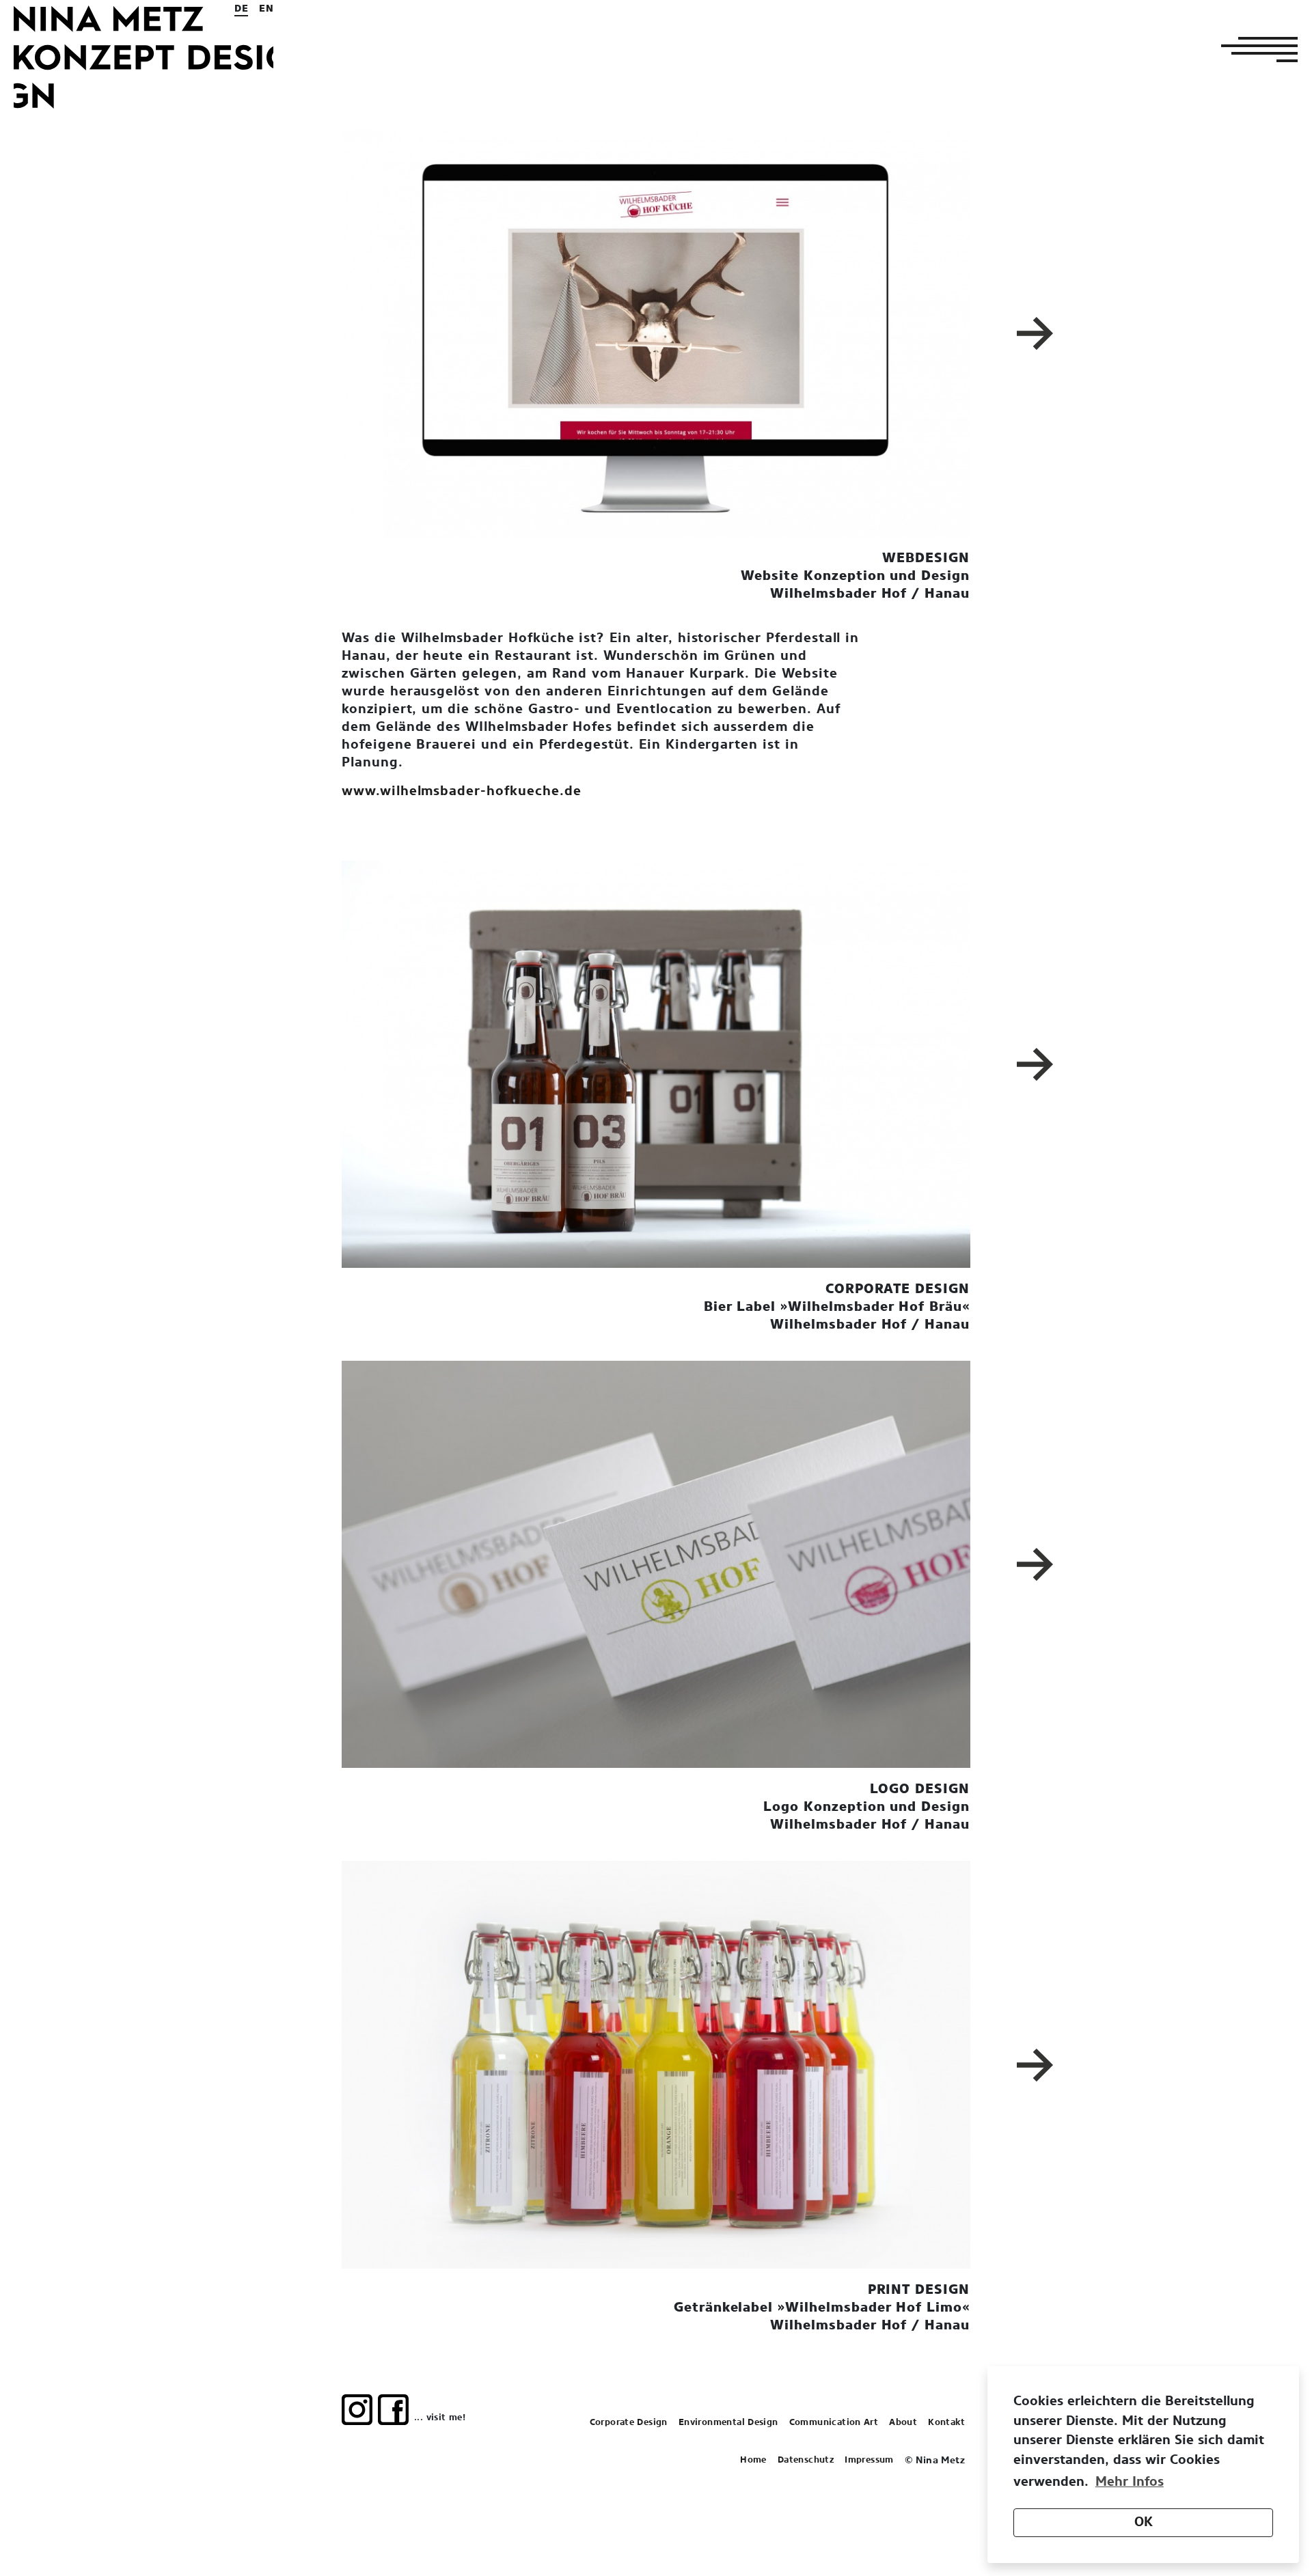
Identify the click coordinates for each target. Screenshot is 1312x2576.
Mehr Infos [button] (1130, 2482)
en (266, 9)
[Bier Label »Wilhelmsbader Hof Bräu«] (656, 1064)
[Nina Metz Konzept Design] (143, 57)
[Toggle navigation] (1255, 49)
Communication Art (834, 2423)
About (903, 2423)
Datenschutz (806, 2460)
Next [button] (1037, 333)
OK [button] (1144, 2522)
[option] (656, 333)
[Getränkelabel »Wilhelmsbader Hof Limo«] (656, 2064)
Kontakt (946, 2423)
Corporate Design (629, 2423)
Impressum (869, 2460)
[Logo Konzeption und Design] (656, 1564)
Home (753, 2460)
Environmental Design (728, 2423)
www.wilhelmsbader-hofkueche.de (462, 791)
